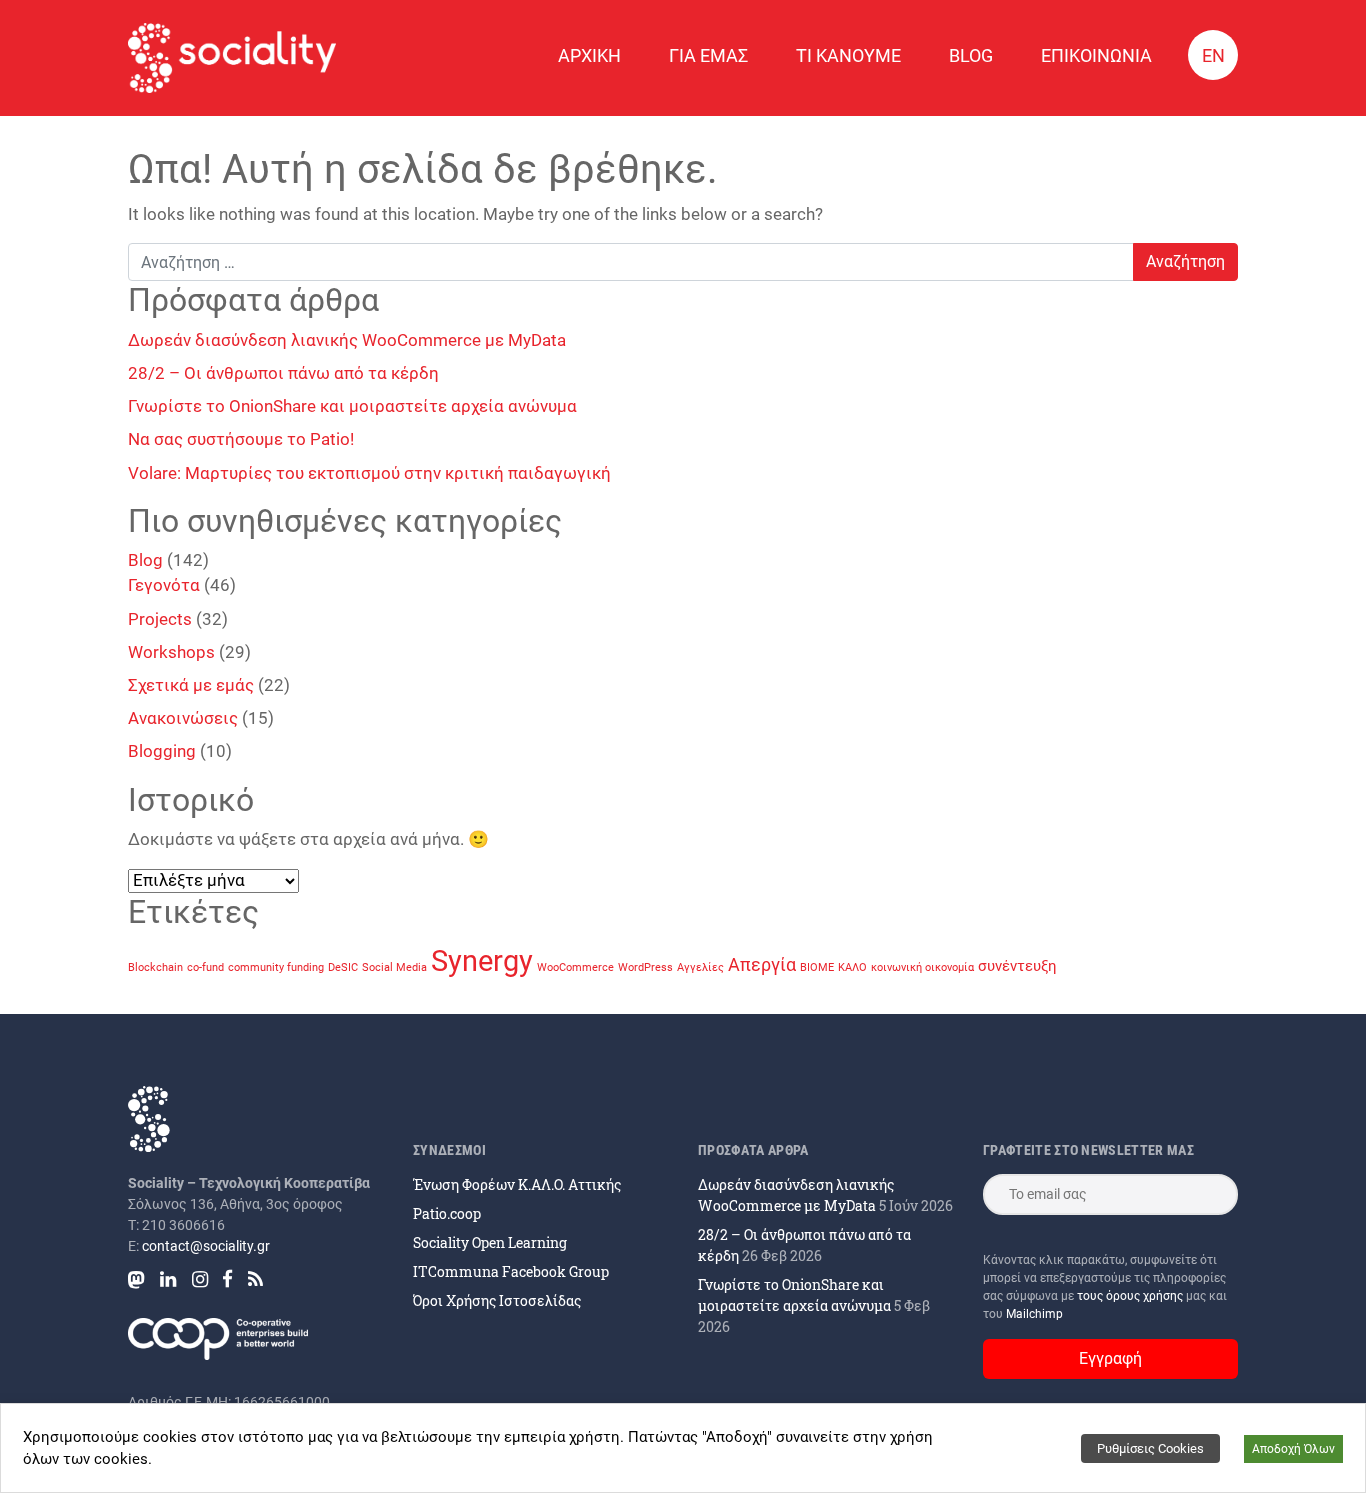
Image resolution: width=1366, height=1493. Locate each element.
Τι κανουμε (848, 55)
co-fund (205, 967)
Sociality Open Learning (490, 1242)
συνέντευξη (1017, 966)
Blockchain (155, 967)
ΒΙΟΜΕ (817, 967)
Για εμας (708, 55)
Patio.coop (447, 1213)
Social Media (394, 967)
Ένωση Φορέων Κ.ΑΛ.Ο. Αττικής (517, 1184)
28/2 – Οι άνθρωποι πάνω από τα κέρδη (283, 373)
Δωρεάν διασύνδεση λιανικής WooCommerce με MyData (347, 340)
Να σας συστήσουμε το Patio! (241, 439)
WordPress (645, 967)
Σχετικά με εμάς (191, 685)
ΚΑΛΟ (852, 967)
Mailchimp (1034, 1314)
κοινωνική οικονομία (922, 967)
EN (1213, 55)
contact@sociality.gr (206, 1246)
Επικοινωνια (1096, 55)
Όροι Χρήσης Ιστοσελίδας (497, 1300)
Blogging (162, 751)
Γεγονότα (164, 585)
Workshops (171, 652)
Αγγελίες (700, 967)
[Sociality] (232, 58)
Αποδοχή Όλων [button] (1293, 1449)
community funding (276, 967)
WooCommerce (575, 967)
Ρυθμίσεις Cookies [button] (1150, 1448)
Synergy (482, 961)
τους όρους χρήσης (1131, 1296)
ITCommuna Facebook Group (511, 1271)
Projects (160, 619)
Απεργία (762, 964)
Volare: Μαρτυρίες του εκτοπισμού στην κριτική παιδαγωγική (369, 473)
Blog (971, 55)
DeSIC (343, 967)
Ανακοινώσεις (183, 718)
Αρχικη (589, 55)
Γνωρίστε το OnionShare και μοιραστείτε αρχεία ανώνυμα (352, 406)
